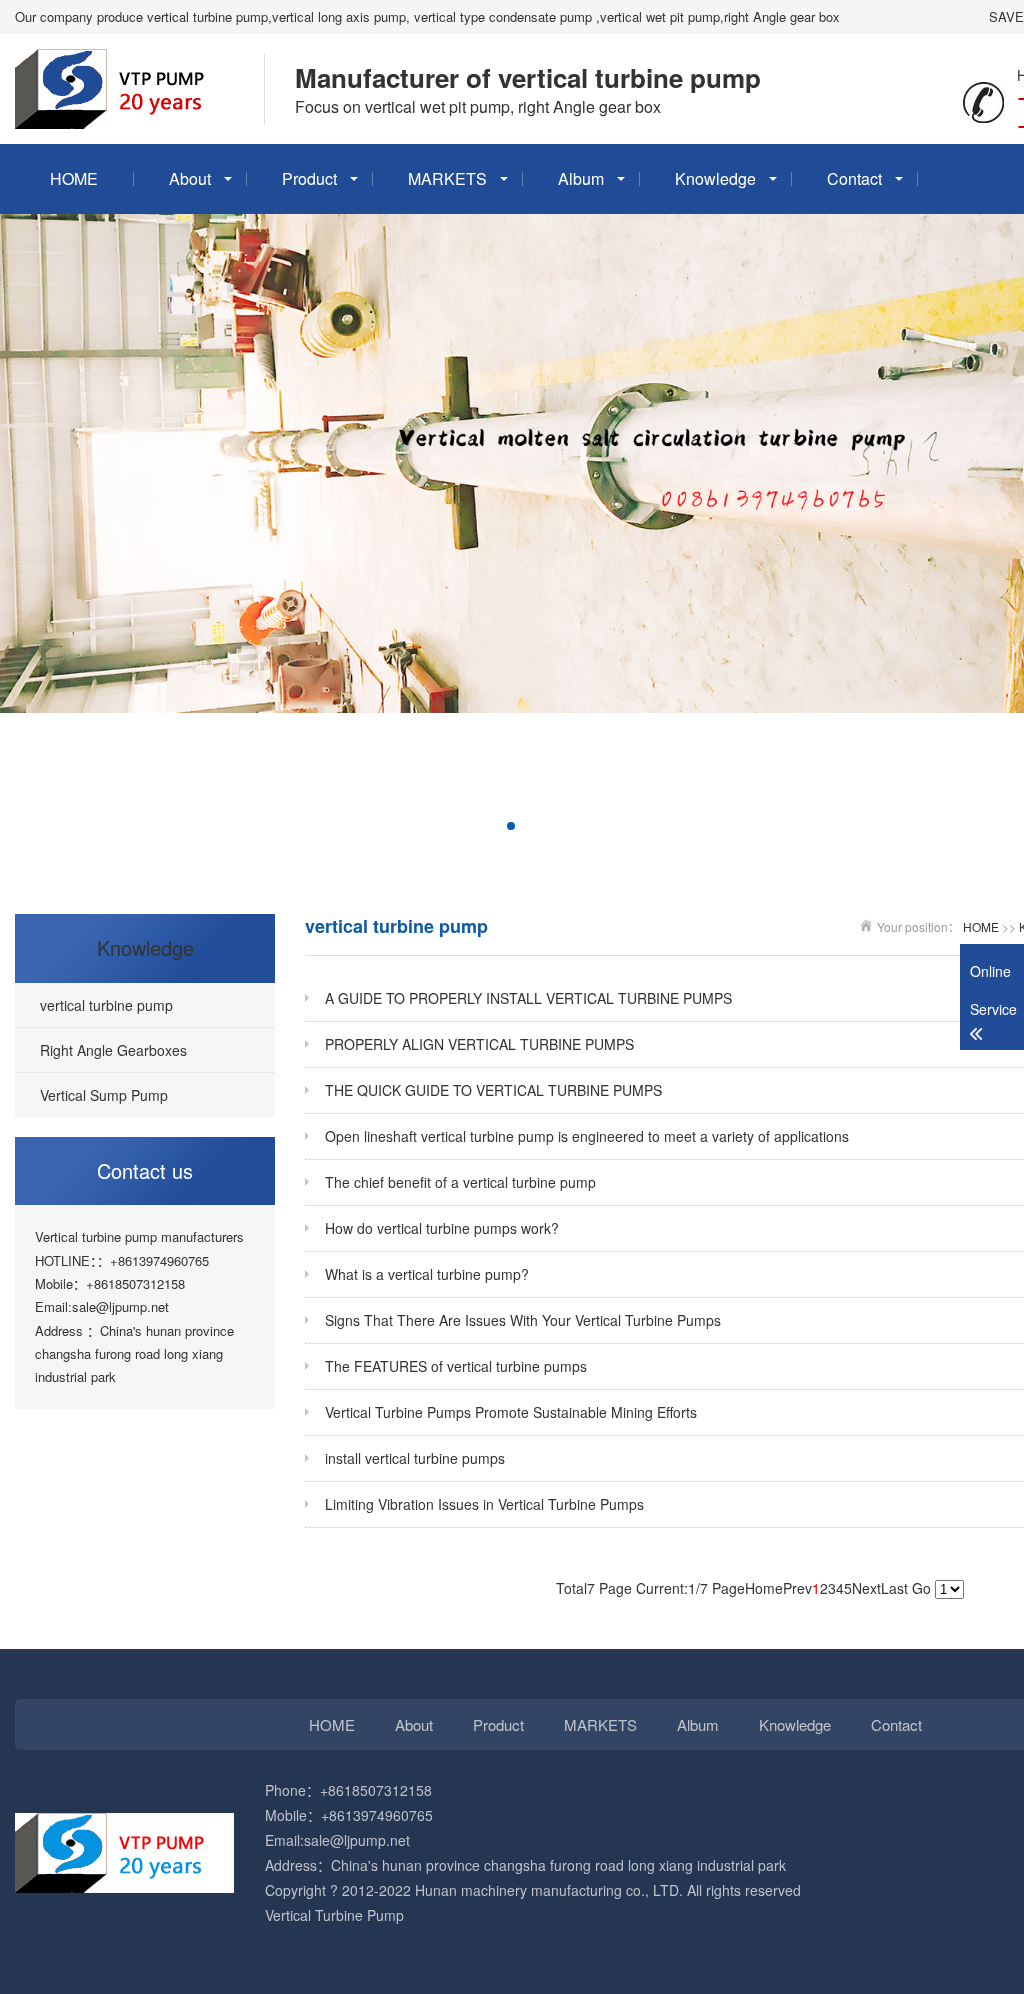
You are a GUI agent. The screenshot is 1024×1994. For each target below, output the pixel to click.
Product (309, 178)
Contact (854, 178)
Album (581, 178)
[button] (431, 826)
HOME (74, 178)
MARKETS (447, 178)
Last (894, 1588)
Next (866, 1588)
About (190, 178)
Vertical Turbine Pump (334, 1915)
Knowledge (715, 178)
